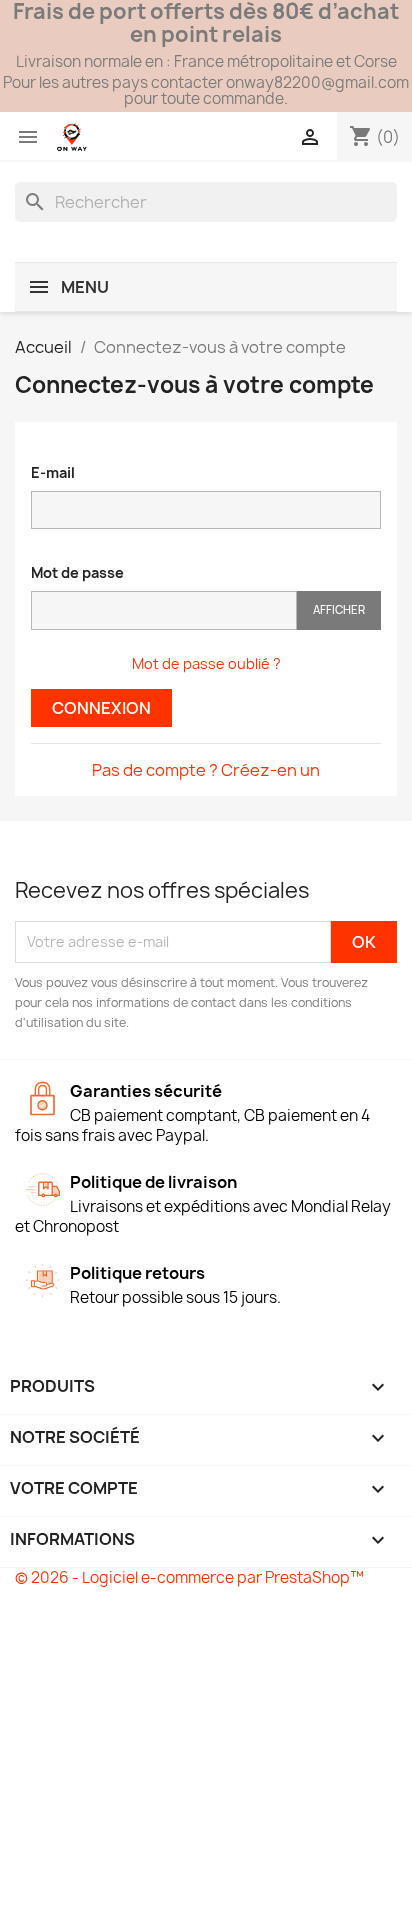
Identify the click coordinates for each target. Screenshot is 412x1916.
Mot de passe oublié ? (206, 663)
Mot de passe (77, 572)
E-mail (53, 472)
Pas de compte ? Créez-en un (206, 770)
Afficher (339, 609)
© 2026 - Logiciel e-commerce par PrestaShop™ (189, 1577)
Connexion (101, 708)
